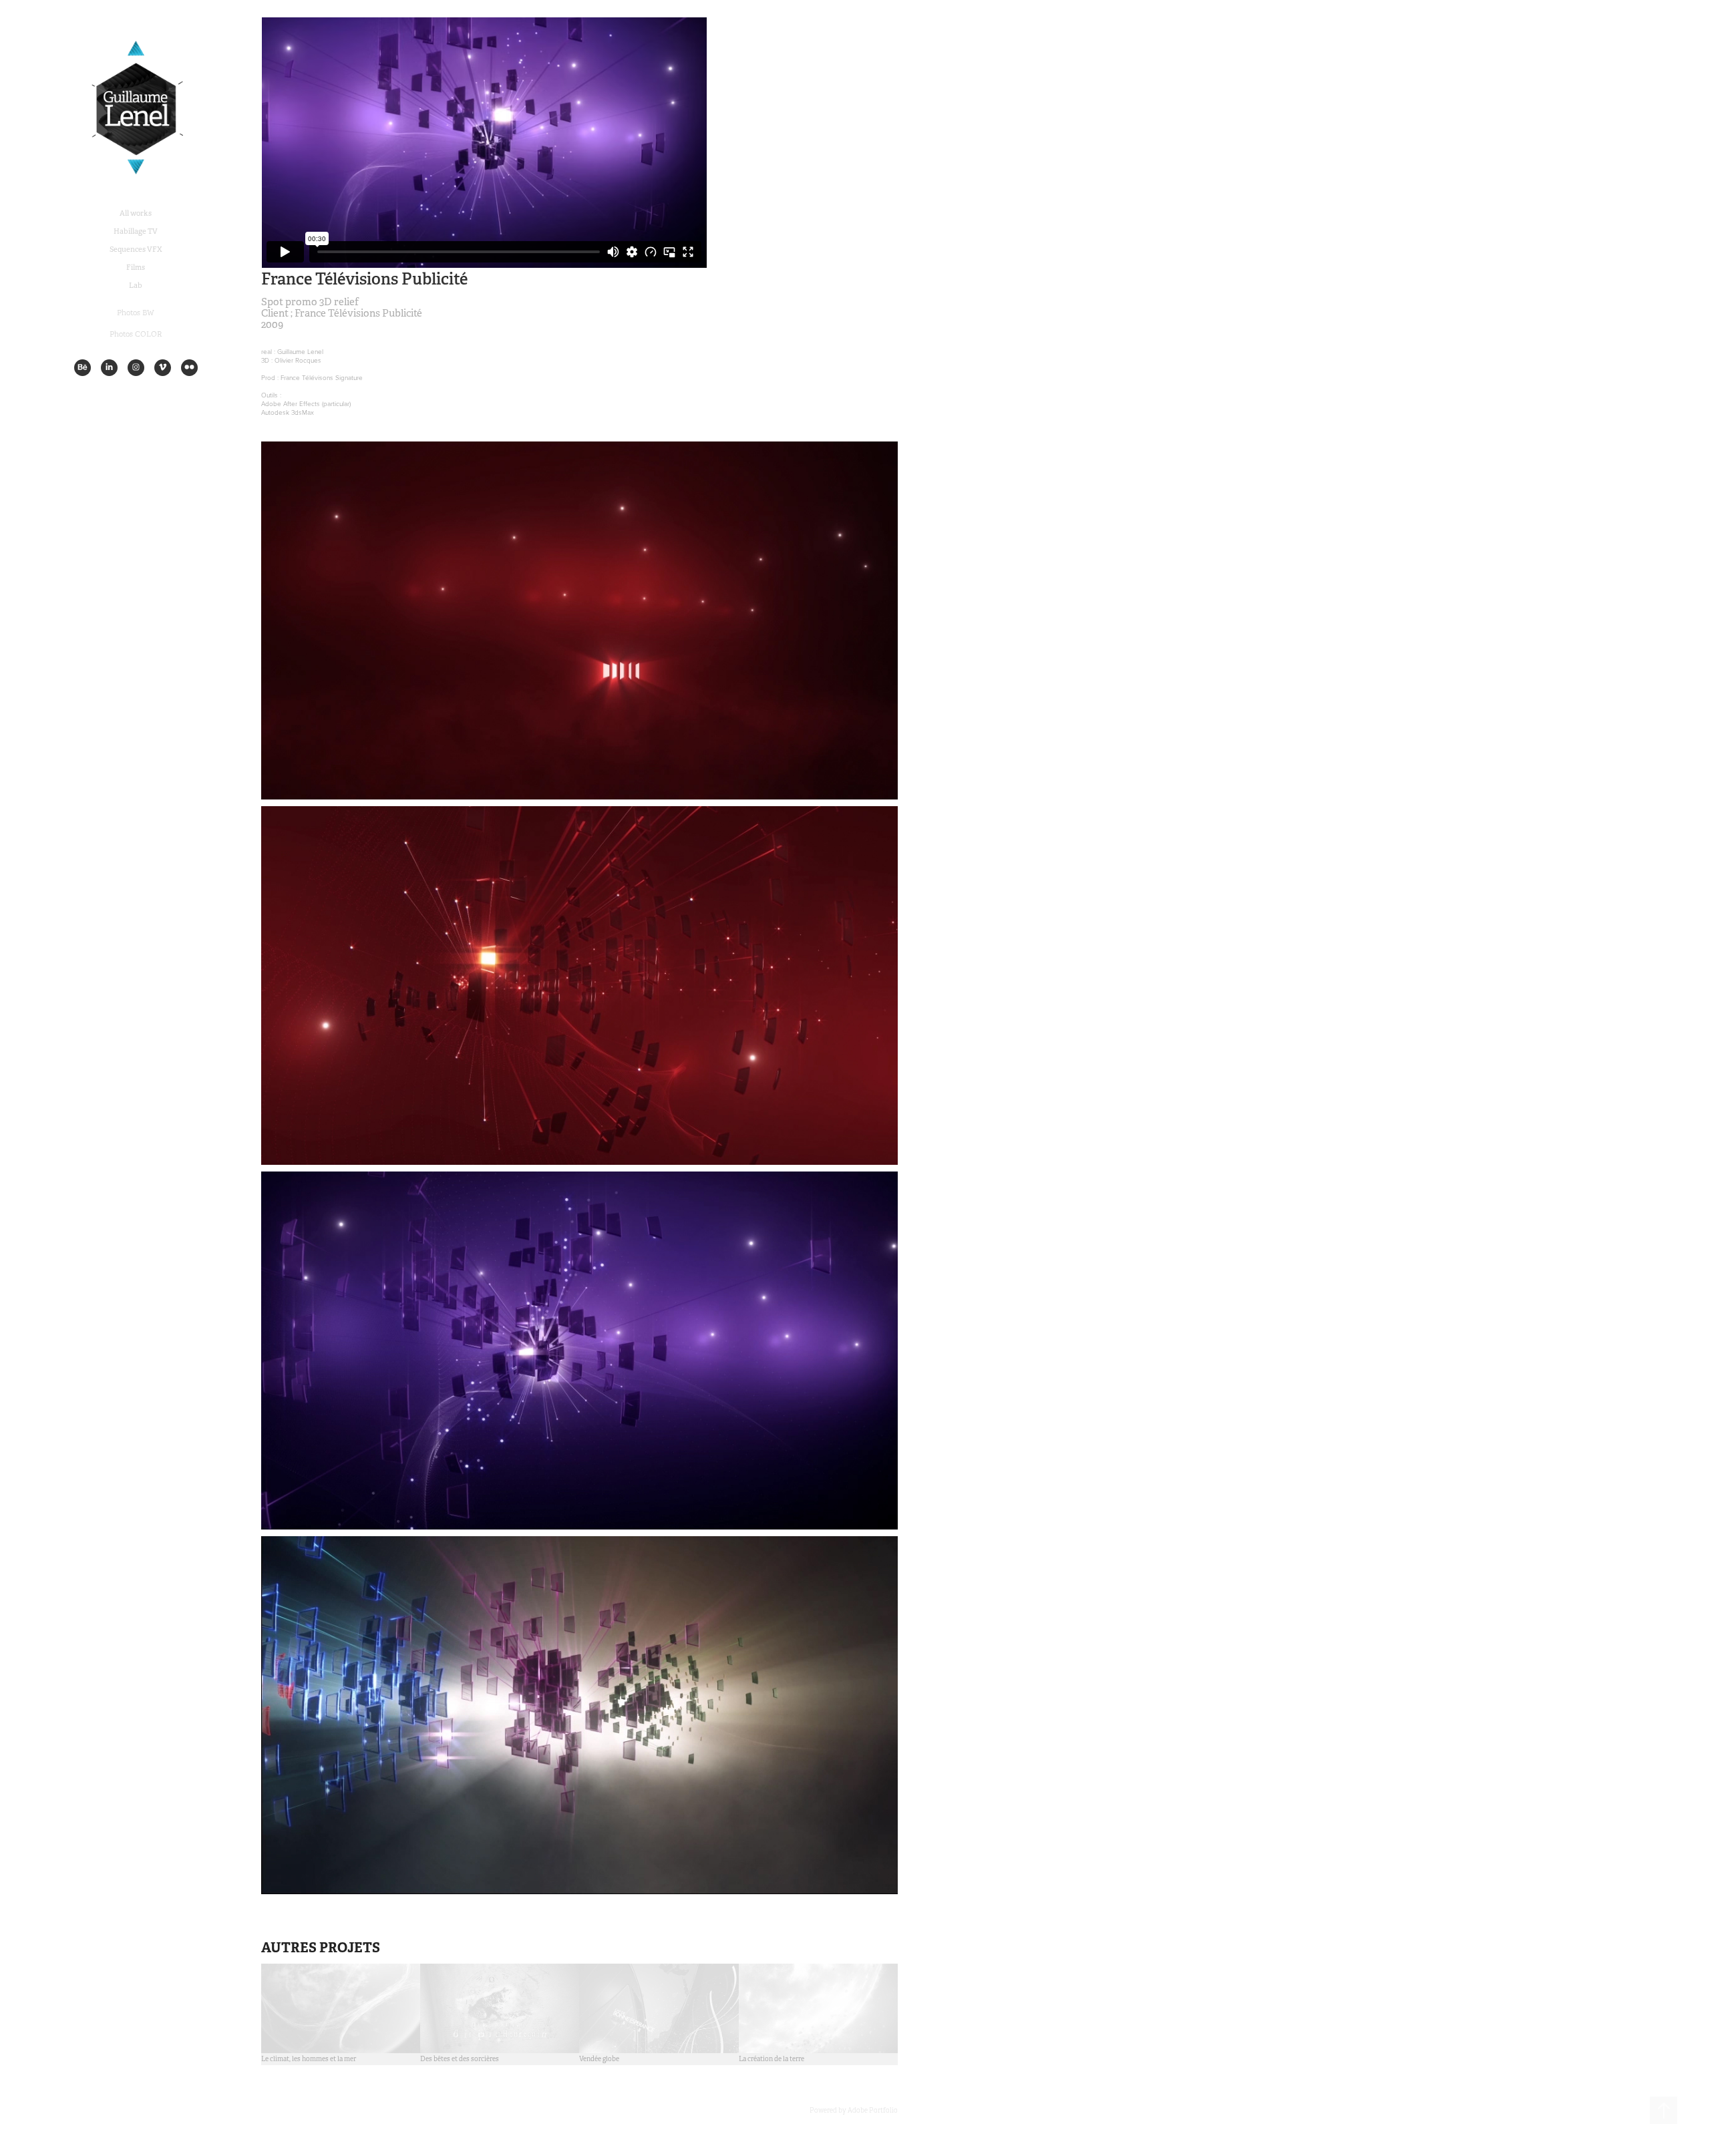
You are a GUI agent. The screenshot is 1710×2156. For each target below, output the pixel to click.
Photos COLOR (136, 334)
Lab (136, 285)
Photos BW (136, 313)
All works (136, 213)
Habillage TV (136, 231)
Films (136, 267)
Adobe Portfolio (873, 2110)
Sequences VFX (136, 249)
